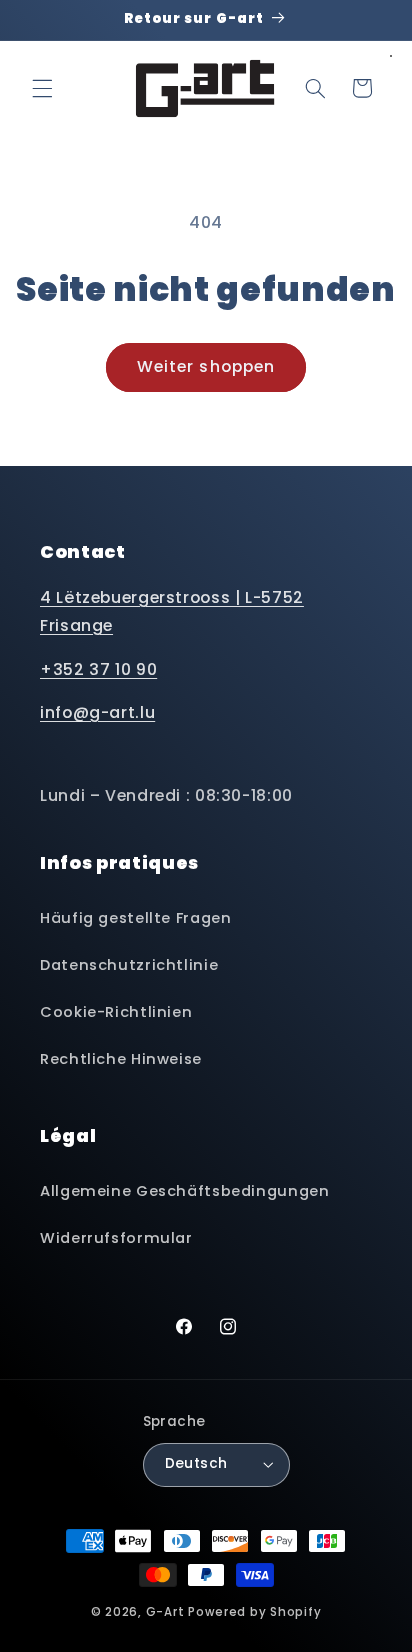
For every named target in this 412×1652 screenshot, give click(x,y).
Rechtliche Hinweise (121, 1059)
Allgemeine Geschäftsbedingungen (185, 1191)
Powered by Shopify (254, 1612)
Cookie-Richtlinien (116, 1012)
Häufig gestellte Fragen (136, 918)
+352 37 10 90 (98, 669)
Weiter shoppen (206, 366)
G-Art (165, 1612)
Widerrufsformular (116, 1238)
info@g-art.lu (97, 712)
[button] (42, 88)
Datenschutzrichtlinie (129, 965)
